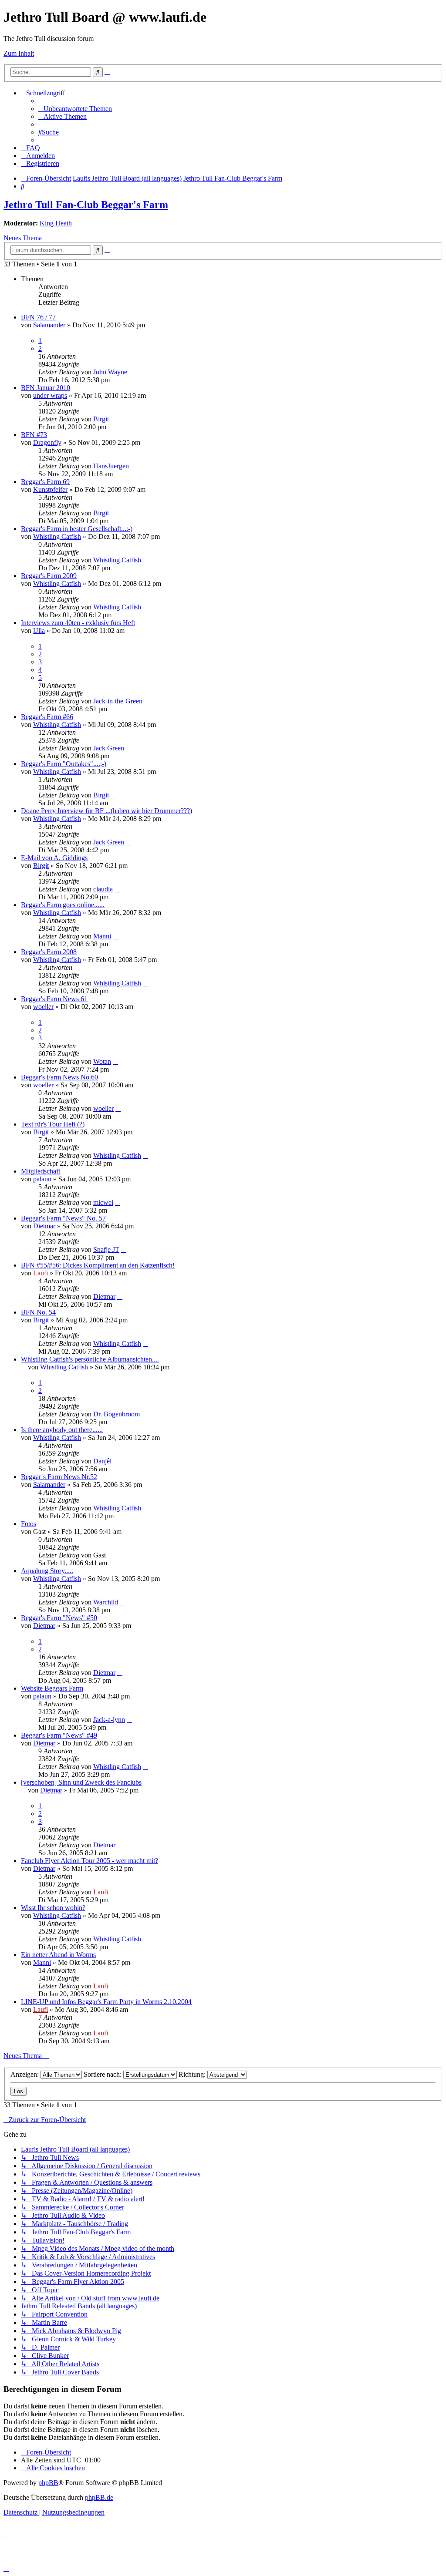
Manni (102, 936)
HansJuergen (111, 466)
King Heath (56, 223)
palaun (42, 1179)
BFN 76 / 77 (38, 317)
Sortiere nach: (103, 2074)
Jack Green (109, 748)
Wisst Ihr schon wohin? (53, 1908)
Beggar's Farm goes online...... (63, 905)
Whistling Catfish (57, 536)
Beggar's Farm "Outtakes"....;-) (64, 764)
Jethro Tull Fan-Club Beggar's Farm (86, 205)
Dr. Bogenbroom (117, 1414)
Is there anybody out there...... (62, 1430)
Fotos (29, 1524)
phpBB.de (99, 2497)
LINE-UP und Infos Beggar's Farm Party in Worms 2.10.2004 (106, 2002)
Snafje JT (106, 1249)
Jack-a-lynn (109, 1720)
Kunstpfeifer (50, 489)
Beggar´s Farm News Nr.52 (59, 1477)
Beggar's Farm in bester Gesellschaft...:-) (77, 529)
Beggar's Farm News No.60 (59, 1077)
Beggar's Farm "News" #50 (59, 1618)
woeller (43, 1007)
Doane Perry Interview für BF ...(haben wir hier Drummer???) (106, 811)
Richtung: (193, 2074)
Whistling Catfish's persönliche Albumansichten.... (90, 1359)
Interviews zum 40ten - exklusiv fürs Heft (78, 623)
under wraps (50, 395)
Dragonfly (47, 442)
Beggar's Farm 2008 (49, 952)
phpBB (48, 2483)
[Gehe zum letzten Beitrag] (132, 372)
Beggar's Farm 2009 (49, 576)
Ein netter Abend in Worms (58, 1955)
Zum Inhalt (19, 53)
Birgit (101, 419)
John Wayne (110, 372)
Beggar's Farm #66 (47, 717)
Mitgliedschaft (41, 1171)
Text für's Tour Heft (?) (53, 1124)
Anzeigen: (25, 2074)
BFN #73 (34, 435)
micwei (103, 1202)
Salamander (49, 325)
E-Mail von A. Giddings (54, 858)
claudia (103, 889)
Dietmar (44, 1226)
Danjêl (102, 1461)
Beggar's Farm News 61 (54, 999)
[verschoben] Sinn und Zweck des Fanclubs (81, 1782)
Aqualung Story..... (47, 1571)
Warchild (106, 1602)
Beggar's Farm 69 (45, 482)
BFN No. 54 (38, 1312)
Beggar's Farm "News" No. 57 (63, 1218)
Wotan (102, 1061)
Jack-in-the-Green (118, 701)
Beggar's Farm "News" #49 (59, 1735)
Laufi (41, 1273)
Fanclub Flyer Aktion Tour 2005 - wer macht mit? (90, 1861)
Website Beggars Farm (52, 1688)
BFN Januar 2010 (46, 388)
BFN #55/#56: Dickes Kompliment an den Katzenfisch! (98, 1265)
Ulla (39, 631)
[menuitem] (75, 109)
